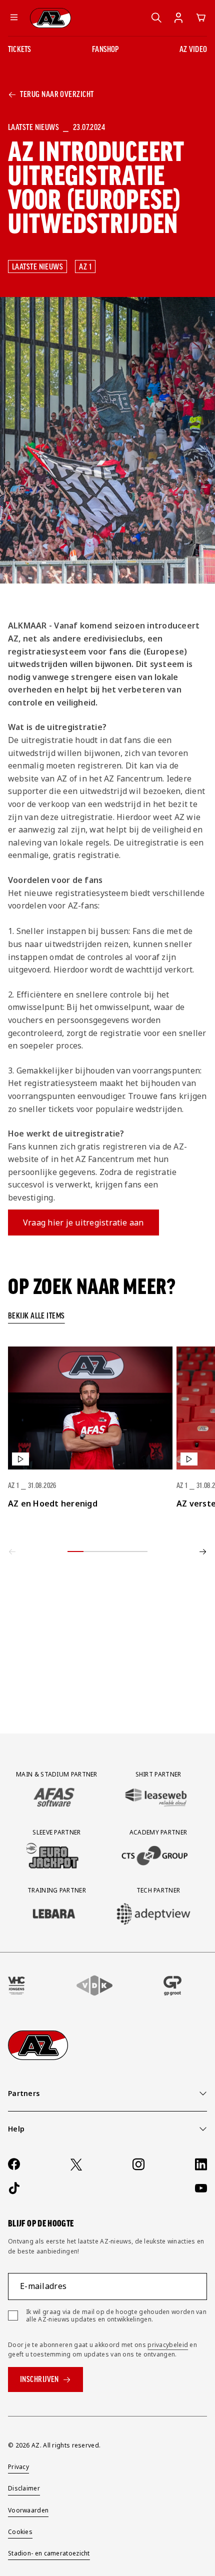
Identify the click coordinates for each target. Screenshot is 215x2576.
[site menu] (14, 18)
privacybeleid (168, 2345)
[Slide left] (12, 1551)
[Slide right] (203, 1551)
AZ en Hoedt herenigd (53, 1503)
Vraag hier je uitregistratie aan (83, 1222)
